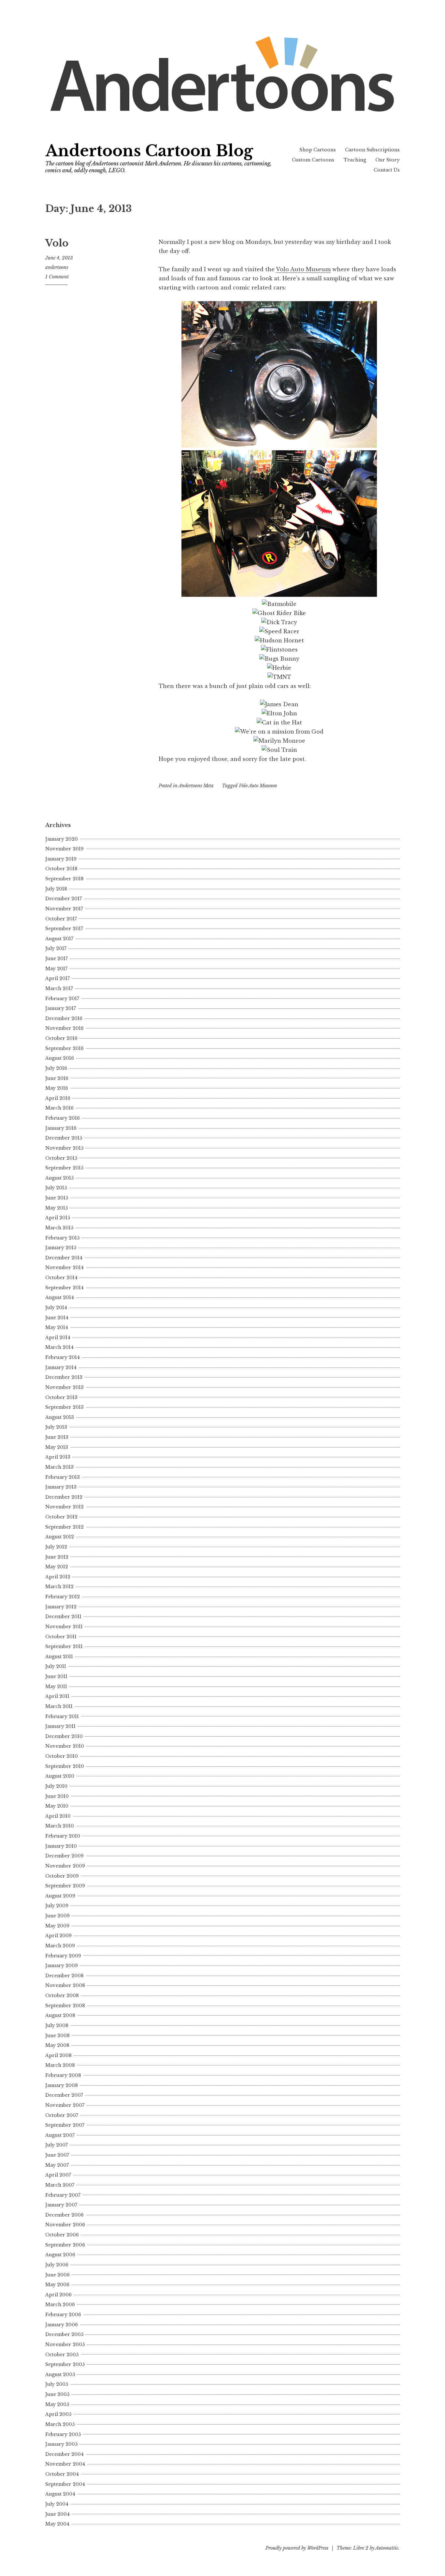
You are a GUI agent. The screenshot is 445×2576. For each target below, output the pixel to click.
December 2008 (65, 1976)
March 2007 (60, 2185)
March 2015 (59, 1228)
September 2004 (65, 2484)
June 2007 (57, 2155)
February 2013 (63, 1477)
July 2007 (57, 2145)
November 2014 (65, 1267)
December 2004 (65, 2454)
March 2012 (59, 1587)
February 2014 (63, 1357)
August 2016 (60, 1058)
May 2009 (57, 1926)
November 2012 (65, 1507)
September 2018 (65, 879)
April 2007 (58, 2175)
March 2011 (59, 1706)
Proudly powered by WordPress (297, 2548)
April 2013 (58, 1457)
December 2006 (65, 2215)
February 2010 (63, 1836)
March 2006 (60, 2304)
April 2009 (58, 1936)
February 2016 (63, 1118)
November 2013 (65, 1387)
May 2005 (57, 2404)
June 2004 (57, 2514)
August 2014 (60, 1297)
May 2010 (57, 1806)
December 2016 (64, 1018)
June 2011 (56, 1676)
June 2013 (57, 1437)
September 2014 (65, 1288)
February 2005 (63, 2434)
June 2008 (57, 2036)
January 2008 (62, 2085)
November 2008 (65, 1985)
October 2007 (62, 2115)
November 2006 (65, 2225)
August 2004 (60, 2494)
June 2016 (57, 1078)
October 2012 (61, 1517)
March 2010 (60, 1826)
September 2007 (65, 2125)
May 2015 (57, 1208)
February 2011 (62, 1716)
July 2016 (56, 1068)
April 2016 (58, 1098)
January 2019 (61, 859)
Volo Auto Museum (303, 269)
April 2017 (57, 978)
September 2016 (65, 1048)
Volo (57, 243)
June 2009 (57, 1916)
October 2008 (62, 1995)
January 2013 (61, 1487)
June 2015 (57, 1198)
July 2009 (57, 1906)
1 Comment (57, 277)
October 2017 (61, 919)
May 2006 (57, 2285)
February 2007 (63, 2195)
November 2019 (65, 849)
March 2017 (59, 988)
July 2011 (56, 1666)
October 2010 (62, 1756)
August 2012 (60, 1537)
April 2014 (58, 1337)
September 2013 (65, 1407)
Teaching (355, 160)
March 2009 (60, 1946)
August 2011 (59, 1657)
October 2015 (61, 1158)
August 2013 (60, 1417)
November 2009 (65, 1866)
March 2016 (59, 1108)
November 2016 (65, 1028)
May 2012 (57, 1567)
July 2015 (56, 1188)
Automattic (387, 2548)
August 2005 (60, 2374)
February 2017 (62, 999)
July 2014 (56, 1308)
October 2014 (61, 1278)
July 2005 (57, 2384)
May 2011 (56, 1687)
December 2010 (64, 1736)
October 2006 (62, 2235)
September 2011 (64, 1646)
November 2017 (64, 909)
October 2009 (62, 1876)
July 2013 (56, 1427)
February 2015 (62, 1238)
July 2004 (57, 2504)
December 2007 (64, 2095)
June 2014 (57, 1318)
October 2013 (61, 1397)
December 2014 (64, 1258)
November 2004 (65, 2464)
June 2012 (57, 1557)
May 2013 (57, 1447)
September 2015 (64, 1168)
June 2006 (57, 2275)
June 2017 (57, 959)
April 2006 (58, 2295)
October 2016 (61, 1038)
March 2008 (60, 2065)
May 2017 (56, 969)
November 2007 (65, 2105)
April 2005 (58, 2414)
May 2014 (57, 1327)
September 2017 (64, 929)
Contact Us (387, 170)
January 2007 (61, 2205)
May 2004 (57, 2524)
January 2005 (61, 2444)
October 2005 (62, 2355)
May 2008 (57, 2045)
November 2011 (64, 1627)
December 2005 (64, 2334)
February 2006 (63, 2315)
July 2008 (57, 2025)
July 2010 (56, 1786)
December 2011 (63, 1617)
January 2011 (60, 1726)
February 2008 (63, 2075)
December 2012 (64, 1497)
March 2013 (59, 1467)
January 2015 (61, 1248)
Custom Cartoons (313, 160)
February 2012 (63, 1597)
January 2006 (62, 2325)
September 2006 (65, 2245)
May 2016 (57, 1088)
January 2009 (62, 1966)
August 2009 (60, 1896)
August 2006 (60, 2255)
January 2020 (62, 839)
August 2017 (59, 939)
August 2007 (60, 2135)
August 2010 (60, 1776)
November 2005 (65, 2345)
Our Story (388, 160)
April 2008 (58, 2055)
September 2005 (65, 2364)
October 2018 (61, 869)
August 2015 (59, 1178)
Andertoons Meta (196, 786)
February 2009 (63, 1956)
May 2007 (57, 2165)
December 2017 (64, 899)
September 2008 (65, 2006)
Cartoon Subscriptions (372, 150)
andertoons (57, 267)
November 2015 (64, 1148)
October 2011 (61, 1637)
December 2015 (64, 1138)
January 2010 (61, 1846)
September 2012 (65, 1527)
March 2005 (60, 2424)
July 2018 (56, 889)
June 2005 (57, 2394)
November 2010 (65, 1746)
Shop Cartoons (318, 150)
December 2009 (65, 1856)
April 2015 (58, 1218)
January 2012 (61, 1607)
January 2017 (61, 1008)
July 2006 (57, 2265)
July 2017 (56, 948)
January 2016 (61, 1128)
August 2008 (60, 2015)
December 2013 (64, 1377)
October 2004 (62, 2474)
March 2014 (59, 1347)
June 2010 (57, 1796)
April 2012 (58, 1577)
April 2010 (58, 1816)
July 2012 (56, 1547)
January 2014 (61, 1367)
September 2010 (65, 1766)
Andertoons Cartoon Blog (149, 151)
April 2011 (57, 1696)
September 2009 (65, 1886)
